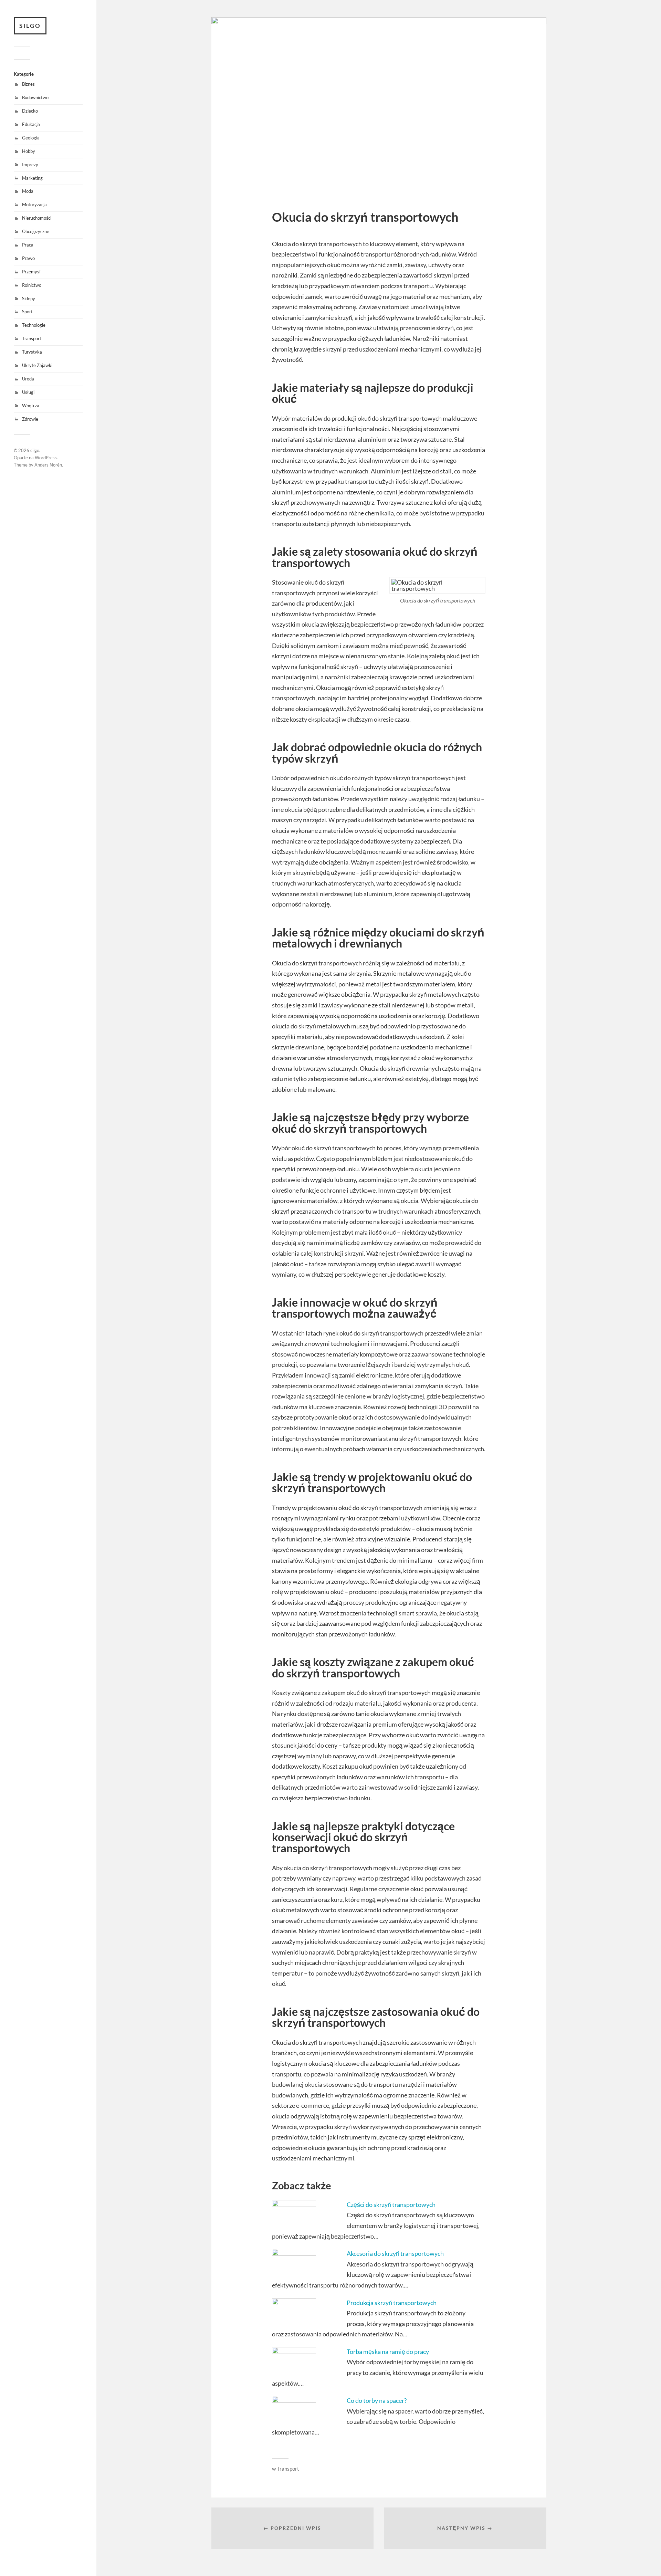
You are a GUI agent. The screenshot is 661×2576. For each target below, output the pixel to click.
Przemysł (31, 272)
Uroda (28, 379)
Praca (28, 245)
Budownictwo (35, 97)
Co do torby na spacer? (377, 2400)
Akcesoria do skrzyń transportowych (395, 2253)
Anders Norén (48, 465)
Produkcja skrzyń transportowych (392, 2303)
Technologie (34, 325)
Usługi (28, 392)
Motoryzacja (34, 205)
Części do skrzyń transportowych (391, 2205)
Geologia (31, 138)
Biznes (28, 84)
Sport (27, 312)
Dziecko (30, 111)
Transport (32, 338)
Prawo (28, 258)
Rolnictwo (32, 285)
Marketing (32, 178)
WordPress (46, 458)
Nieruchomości (37, 218)
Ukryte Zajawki (37, 365)
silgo (30, 26)
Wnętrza (31, 406)
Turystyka (32, 352)
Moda (28, 191)
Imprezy (30, 165)
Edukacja (31, 124)
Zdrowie (30, 419)
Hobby (29, 151)
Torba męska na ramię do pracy (388, 2352)
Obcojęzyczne (36, 231)
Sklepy (29, 299)
